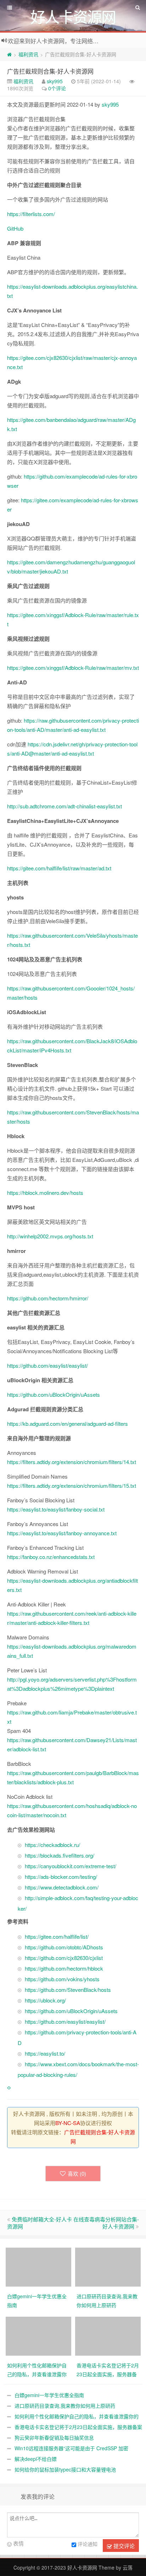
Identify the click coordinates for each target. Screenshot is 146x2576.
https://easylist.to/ (45, 2053)
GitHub (15, 228)
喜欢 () (77, 2173)
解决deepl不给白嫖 (36, 2459)
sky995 (55, 81)
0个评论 (57, 88)
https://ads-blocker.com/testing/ (61, 1877)
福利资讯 (28, 54)
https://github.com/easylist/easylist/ (47, 1365)
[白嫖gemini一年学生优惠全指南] (38, 2266)
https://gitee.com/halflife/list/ (57, 1936)
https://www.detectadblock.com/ (62, 1887)
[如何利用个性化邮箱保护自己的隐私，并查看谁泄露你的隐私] (38, 2335)
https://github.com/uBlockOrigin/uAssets (54, 1394)
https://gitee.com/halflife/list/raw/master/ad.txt (59, 868)
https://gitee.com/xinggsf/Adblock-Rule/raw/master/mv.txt (73, 668)
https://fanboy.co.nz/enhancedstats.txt (51, 1557)
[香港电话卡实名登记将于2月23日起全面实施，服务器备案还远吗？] (108, 2335)
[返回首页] (9, 54)
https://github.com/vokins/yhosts (62, 1979)
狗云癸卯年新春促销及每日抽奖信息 (54, 2437)
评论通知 (88, 2544)
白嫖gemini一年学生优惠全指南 (49, 2395)
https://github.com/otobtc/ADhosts (64, 1947)
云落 (128, 2567)
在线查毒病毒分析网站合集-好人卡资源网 (106, 2223)
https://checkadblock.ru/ (52, 1845)
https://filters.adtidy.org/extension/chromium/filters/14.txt (72, 1462)
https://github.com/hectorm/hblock (64, 1968)
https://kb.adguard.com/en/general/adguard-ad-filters (68, 1423)
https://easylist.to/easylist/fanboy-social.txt (56, 1509)
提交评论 (123, 2546)
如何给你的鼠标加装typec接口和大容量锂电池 (65, 2469)
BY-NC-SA (68, 2123)
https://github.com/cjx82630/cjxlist (64, 1958)
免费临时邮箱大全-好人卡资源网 (40, 2223)
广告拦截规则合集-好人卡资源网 (50, 71)
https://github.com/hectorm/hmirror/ (48, 1298)
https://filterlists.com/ (31, 214)
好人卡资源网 (82, 2567)
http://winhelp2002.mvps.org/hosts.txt (50, 1236)
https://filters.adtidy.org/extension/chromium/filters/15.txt (72, 1485)
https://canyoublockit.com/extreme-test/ (71, 1866)
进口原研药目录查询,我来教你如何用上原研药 (65, 2406)
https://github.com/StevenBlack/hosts (68, 1990)
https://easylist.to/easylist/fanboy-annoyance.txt (62, 1533)
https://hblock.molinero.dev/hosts (45, 1193)
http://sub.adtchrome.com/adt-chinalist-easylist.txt (64, 806)
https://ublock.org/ (45, 2000)
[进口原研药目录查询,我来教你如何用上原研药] (108, 2266)
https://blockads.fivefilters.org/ (60, 1855)
